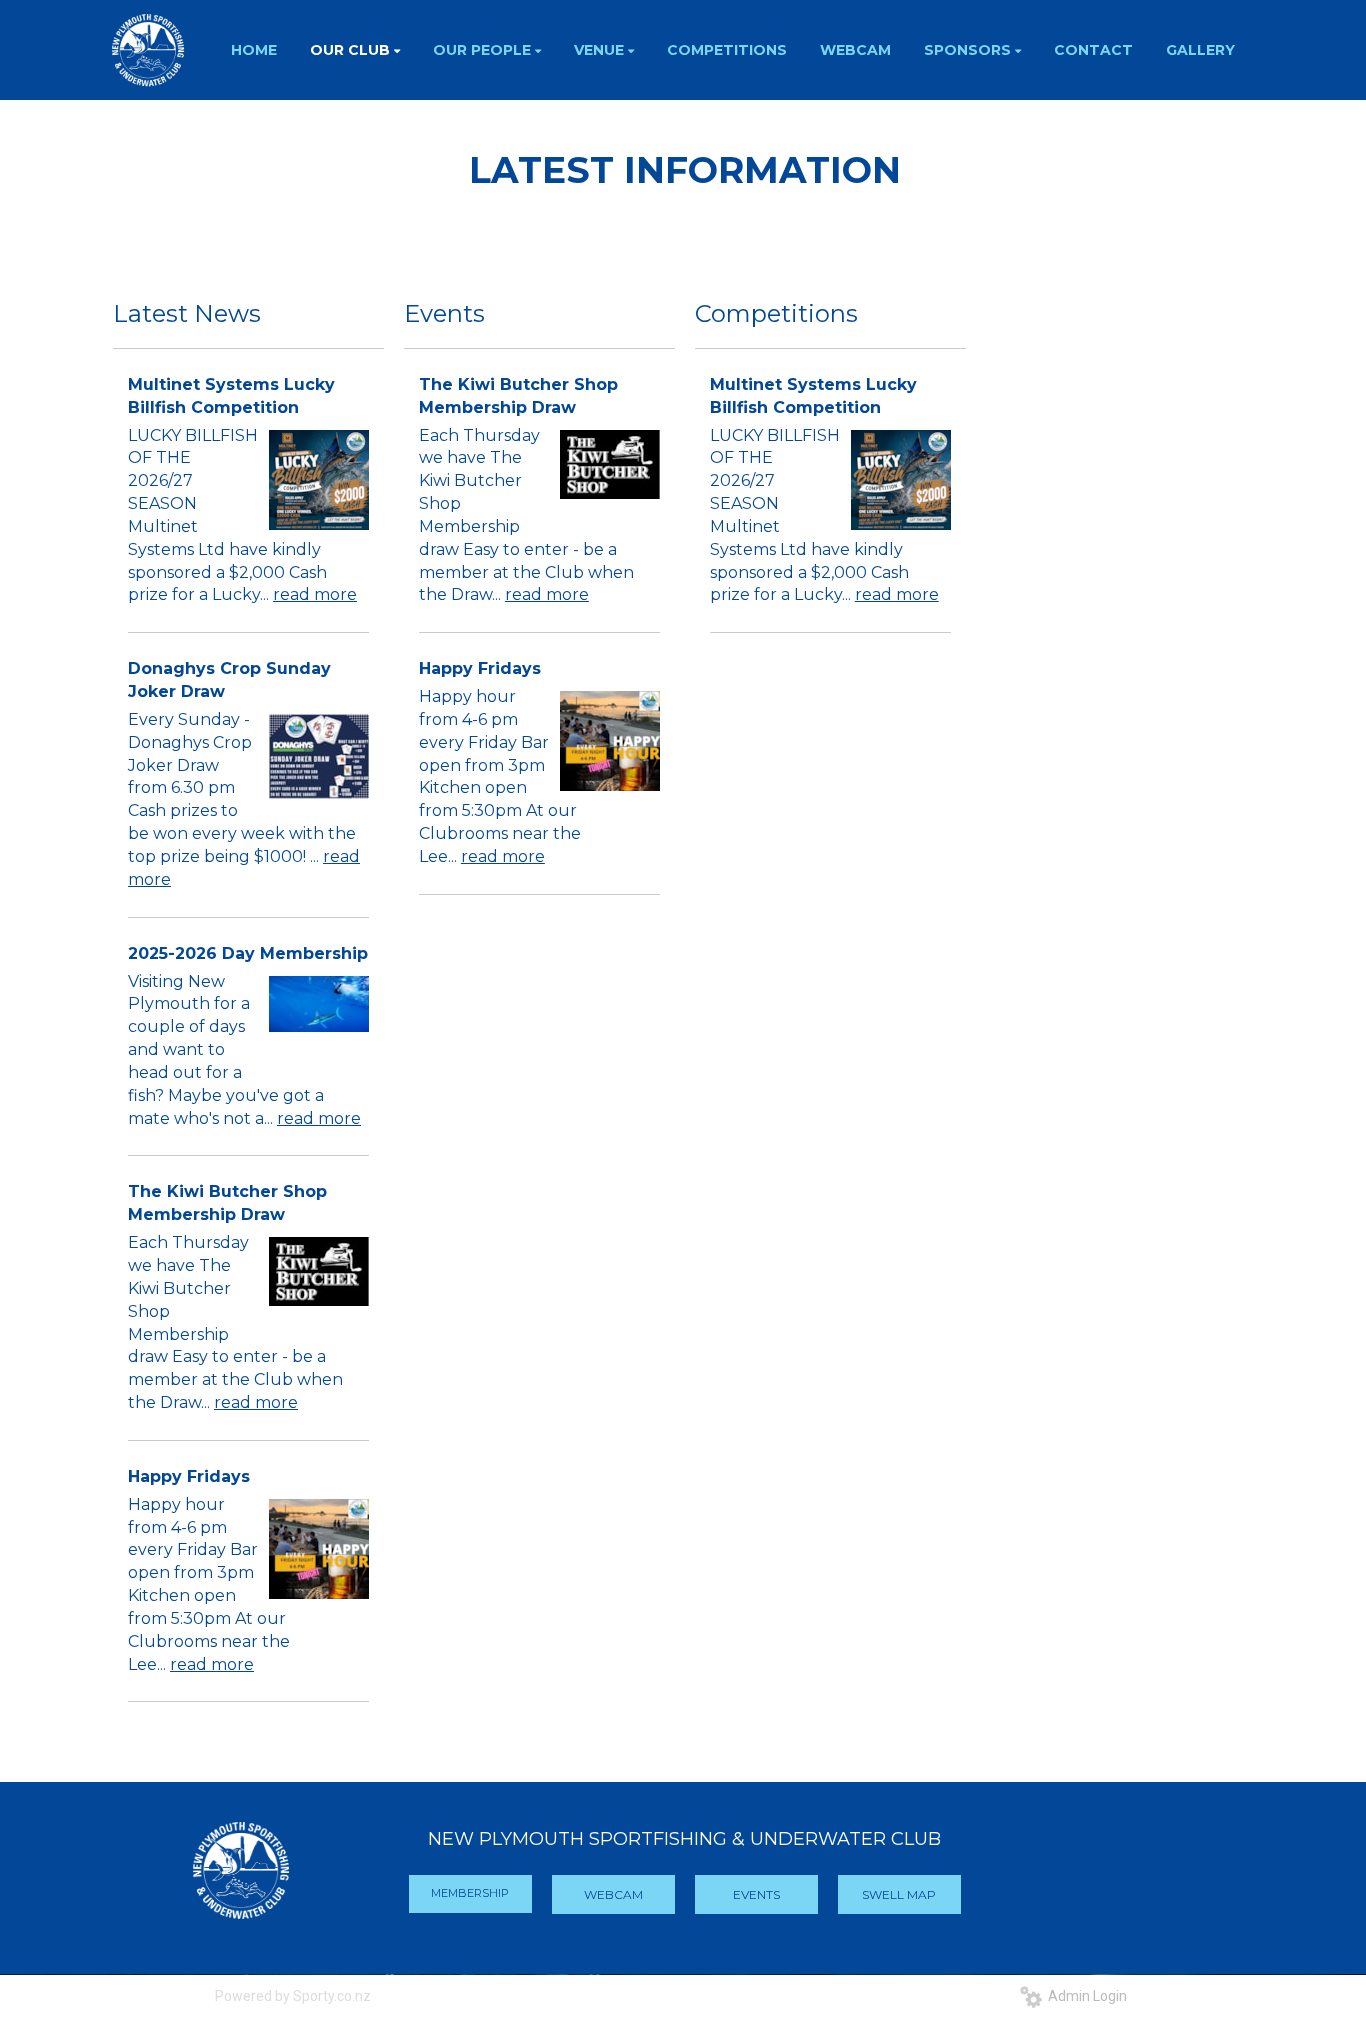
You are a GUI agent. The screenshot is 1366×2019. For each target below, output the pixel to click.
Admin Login (1084, 1996)
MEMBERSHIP (470, 1893)
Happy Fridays (189, 1476)
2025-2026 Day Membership (248, 953)
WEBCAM (613, 1894)
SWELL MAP (899, 1894)
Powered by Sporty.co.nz (293, 1996)
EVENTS (756, 1894)
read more (315, 594)
